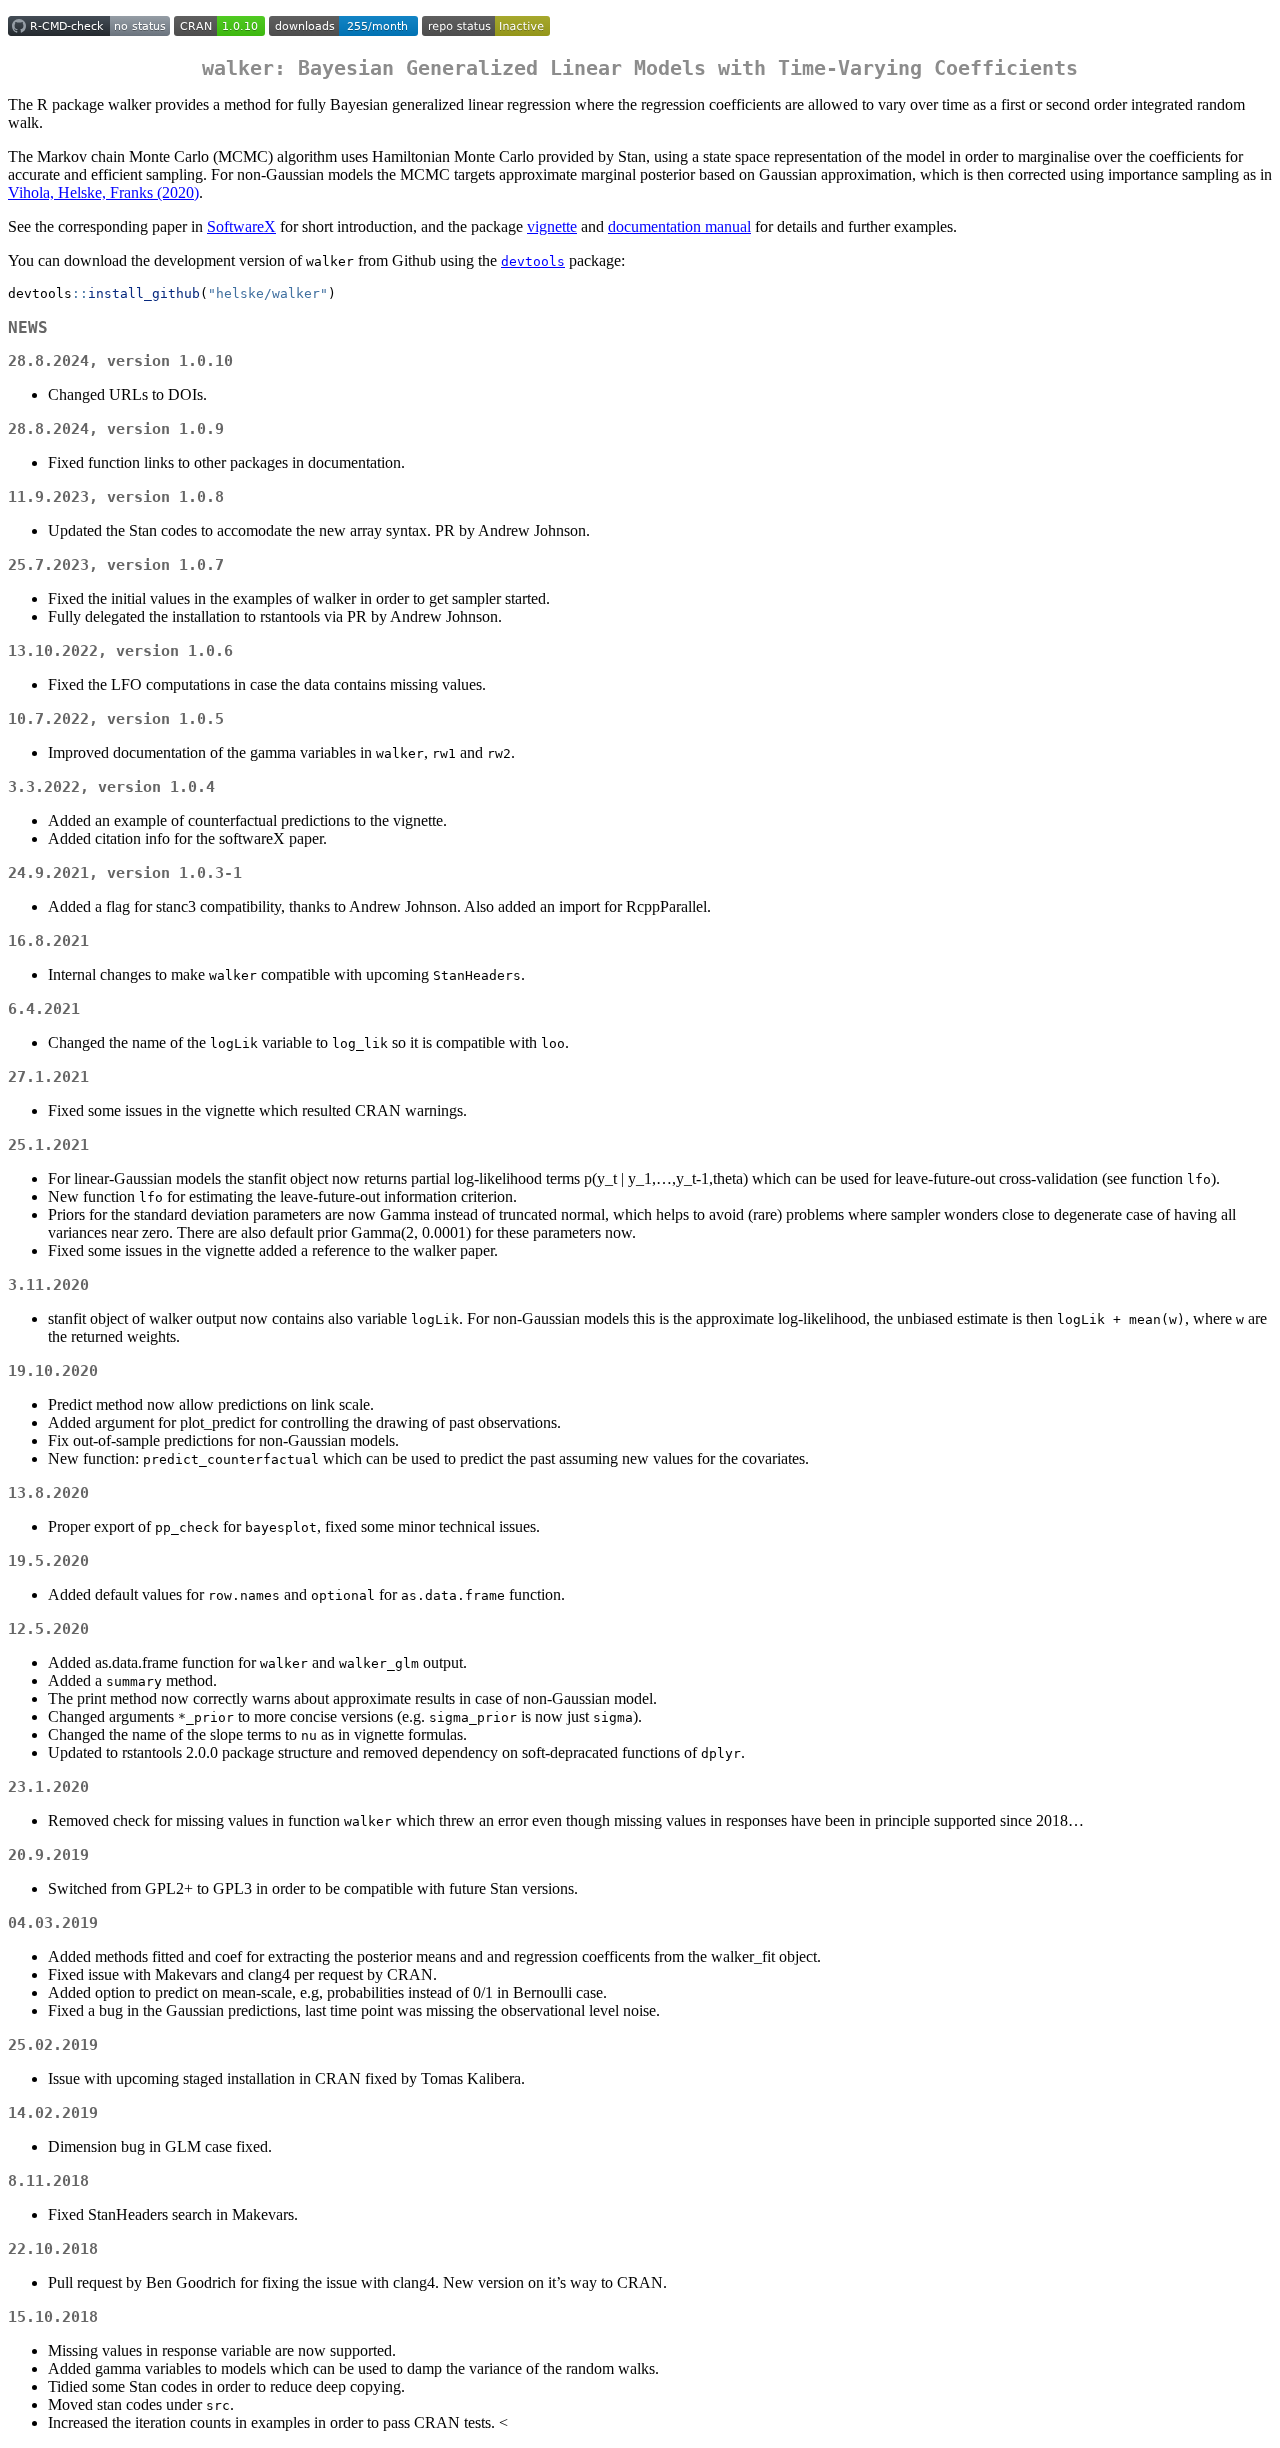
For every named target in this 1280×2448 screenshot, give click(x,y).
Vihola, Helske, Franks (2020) (103, 192)
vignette (552, 226)
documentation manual (679, 226)
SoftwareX (241, 226)
